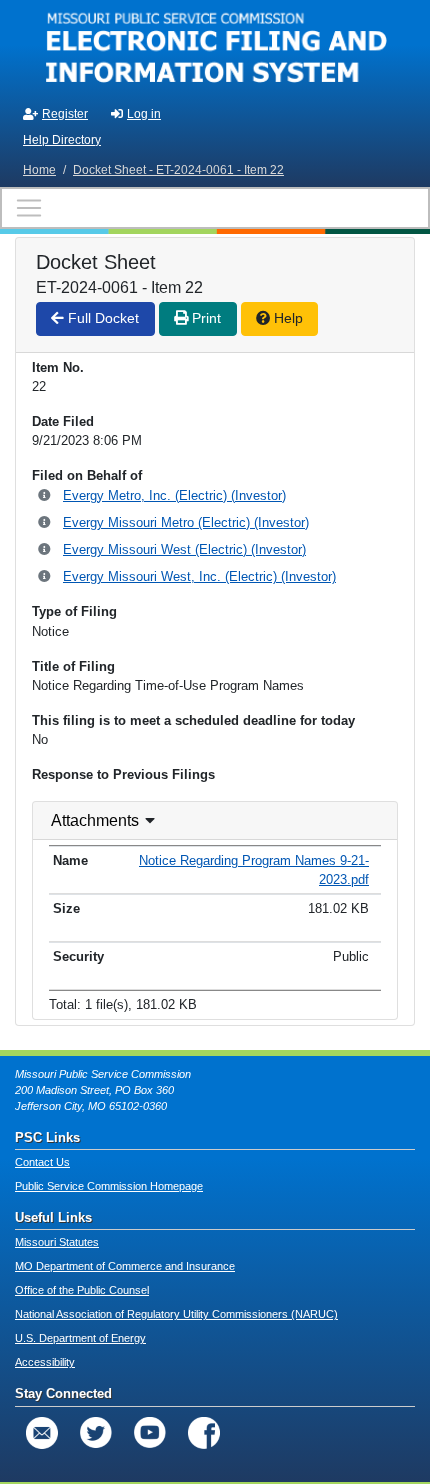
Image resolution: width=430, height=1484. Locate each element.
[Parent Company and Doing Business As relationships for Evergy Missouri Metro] (45, 523)
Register (65, 114)
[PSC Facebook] (204, 1433)
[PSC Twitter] (96, 1433)
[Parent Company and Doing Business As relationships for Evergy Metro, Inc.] (45, 496)
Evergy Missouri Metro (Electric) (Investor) (186, 522)
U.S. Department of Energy (80, 1338)
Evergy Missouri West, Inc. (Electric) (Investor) (199, 576)
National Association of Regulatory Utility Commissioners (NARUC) (176, 1314)
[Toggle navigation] (215, 208)
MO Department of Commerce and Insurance (125, 1266)
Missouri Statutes (57, 1242)
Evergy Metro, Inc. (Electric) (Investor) (174, 495)
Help (286, 318)
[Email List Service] (42, 1433)
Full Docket (101, 318)
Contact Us (42, 1162)
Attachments (95, 820)
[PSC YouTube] (150, 1433)
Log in (144, 114)
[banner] (215, 48)
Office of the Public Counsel (82, 1290)
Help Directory (62, 140)
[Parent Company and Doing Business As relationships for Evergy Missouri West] (45, 550)
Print (204, 318)
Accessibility (45, 1362)
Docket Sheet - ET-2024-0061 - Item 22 (178, 170)
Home (39, 170)
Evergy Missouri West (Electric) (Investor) (184, 549)
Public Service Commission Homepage (109, 1186)
